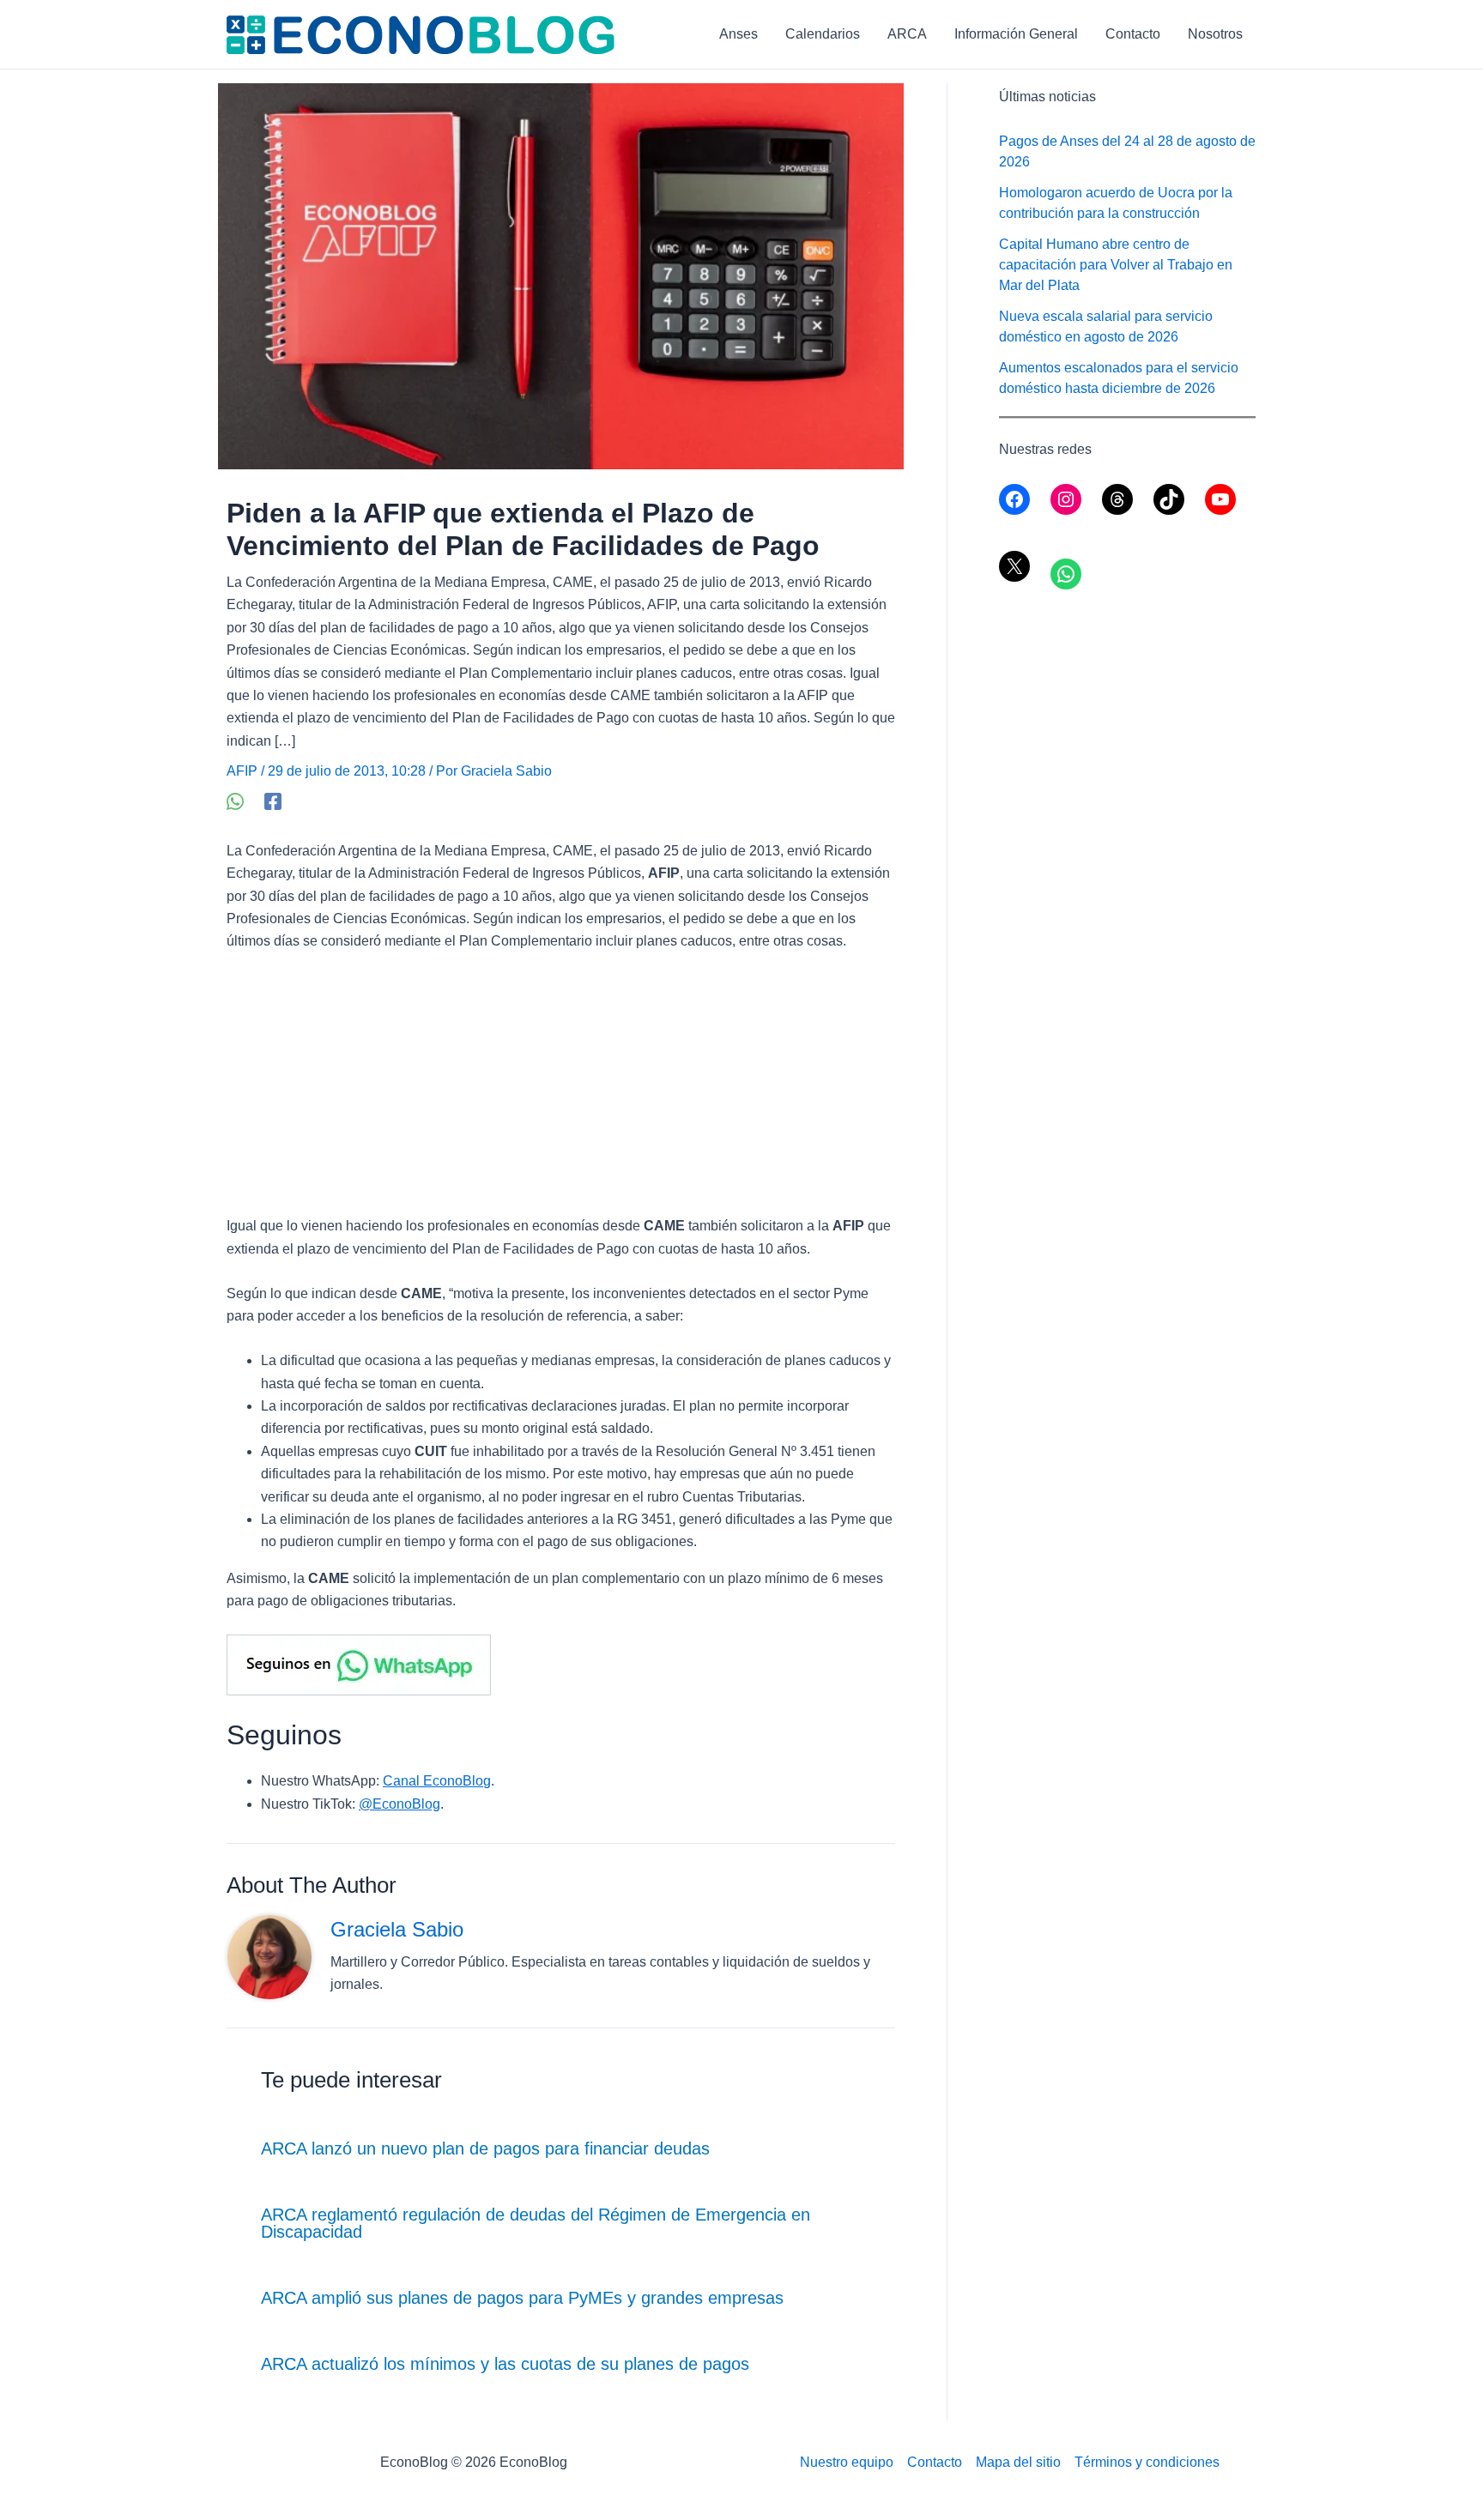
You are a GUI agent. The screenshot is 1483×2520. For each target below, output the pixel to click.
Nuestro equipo (847, 2462)
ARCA (907, 34)
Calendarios (823, 34)
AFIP (242, 771)
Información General (1016, 34)
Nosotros (1215, 34)
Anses (738, 34)
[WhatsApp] (235, 801)
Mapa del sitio (1018, 2462)
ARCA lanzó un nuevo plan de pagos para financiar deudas (485, 2148)
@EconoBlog (400, 1804)
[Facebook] (273, 801)
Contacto (1133, 34)
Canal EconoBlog (437, 1781)
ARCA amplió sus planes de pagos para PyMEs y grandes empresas (522, 2298)
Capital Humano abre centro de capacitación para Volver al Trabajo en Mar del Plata (1116, 265)
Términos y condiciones (1147, 2462)
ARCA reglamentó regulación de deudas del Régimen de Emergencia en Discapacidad (536, 2223)
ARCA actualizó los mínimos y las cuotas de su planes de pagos (505, 2364)
